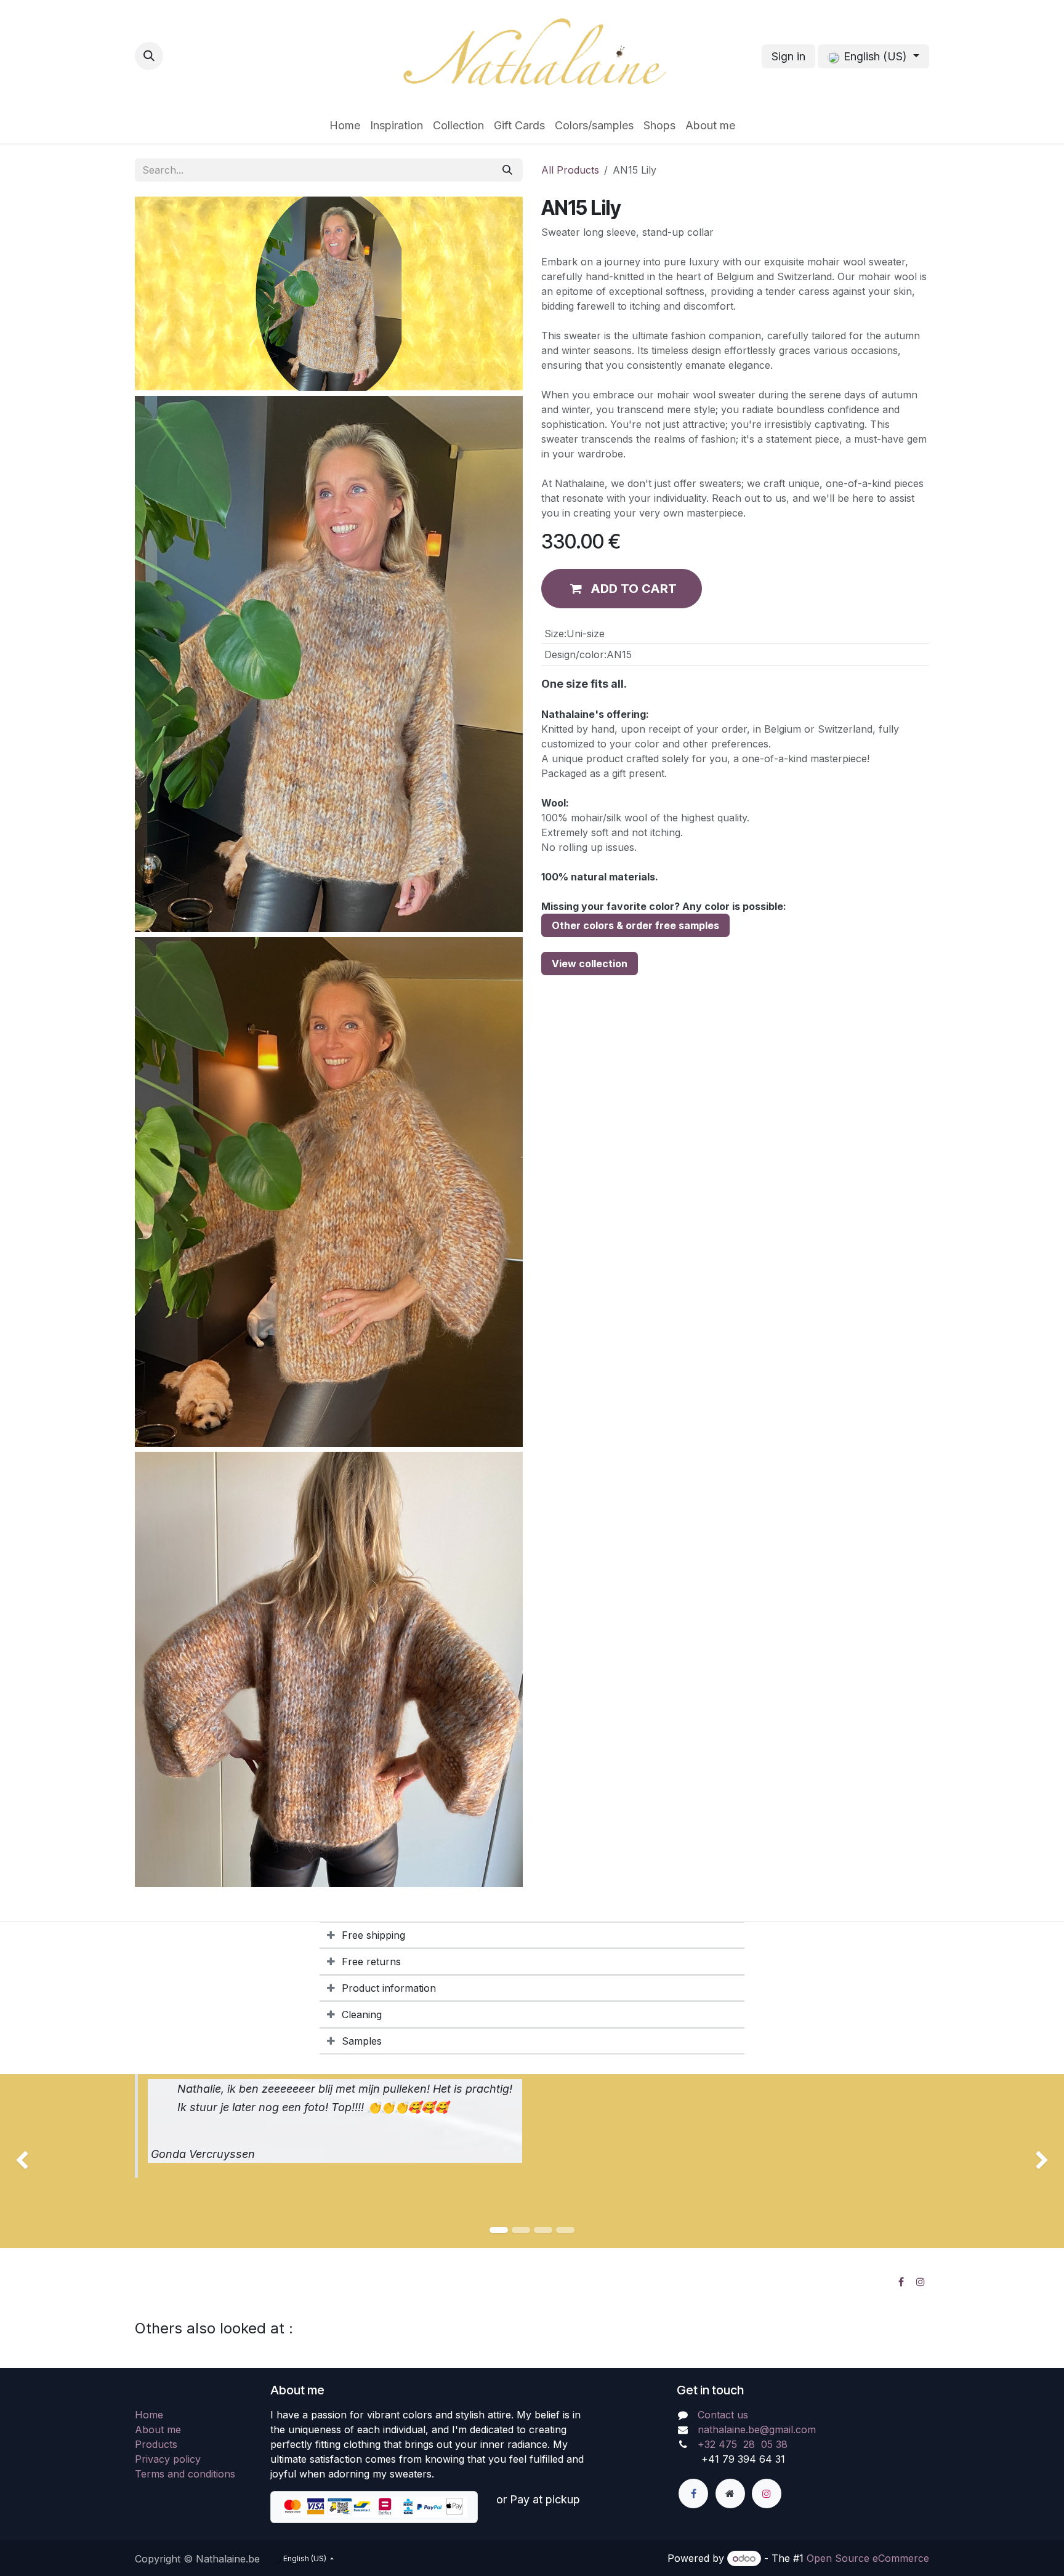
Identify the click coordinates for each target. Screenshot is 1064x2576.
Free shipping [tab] (373, 1935)
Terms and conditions (185, 2474)
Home (149, 2415)
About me (158, 2429)
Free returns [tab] (371, 1962)
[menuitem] (345, 125)
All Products (570, 170)
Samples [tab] (362, 2041)
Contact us (723, 2415)
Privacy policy (168, 2459)
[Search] (507, 170)
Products (156, 2444)
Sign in (788, 56)
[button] (149, 56)
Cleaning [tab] (362, 2015)
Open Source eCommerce (868, 2558)
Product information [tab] (389, 1988)
